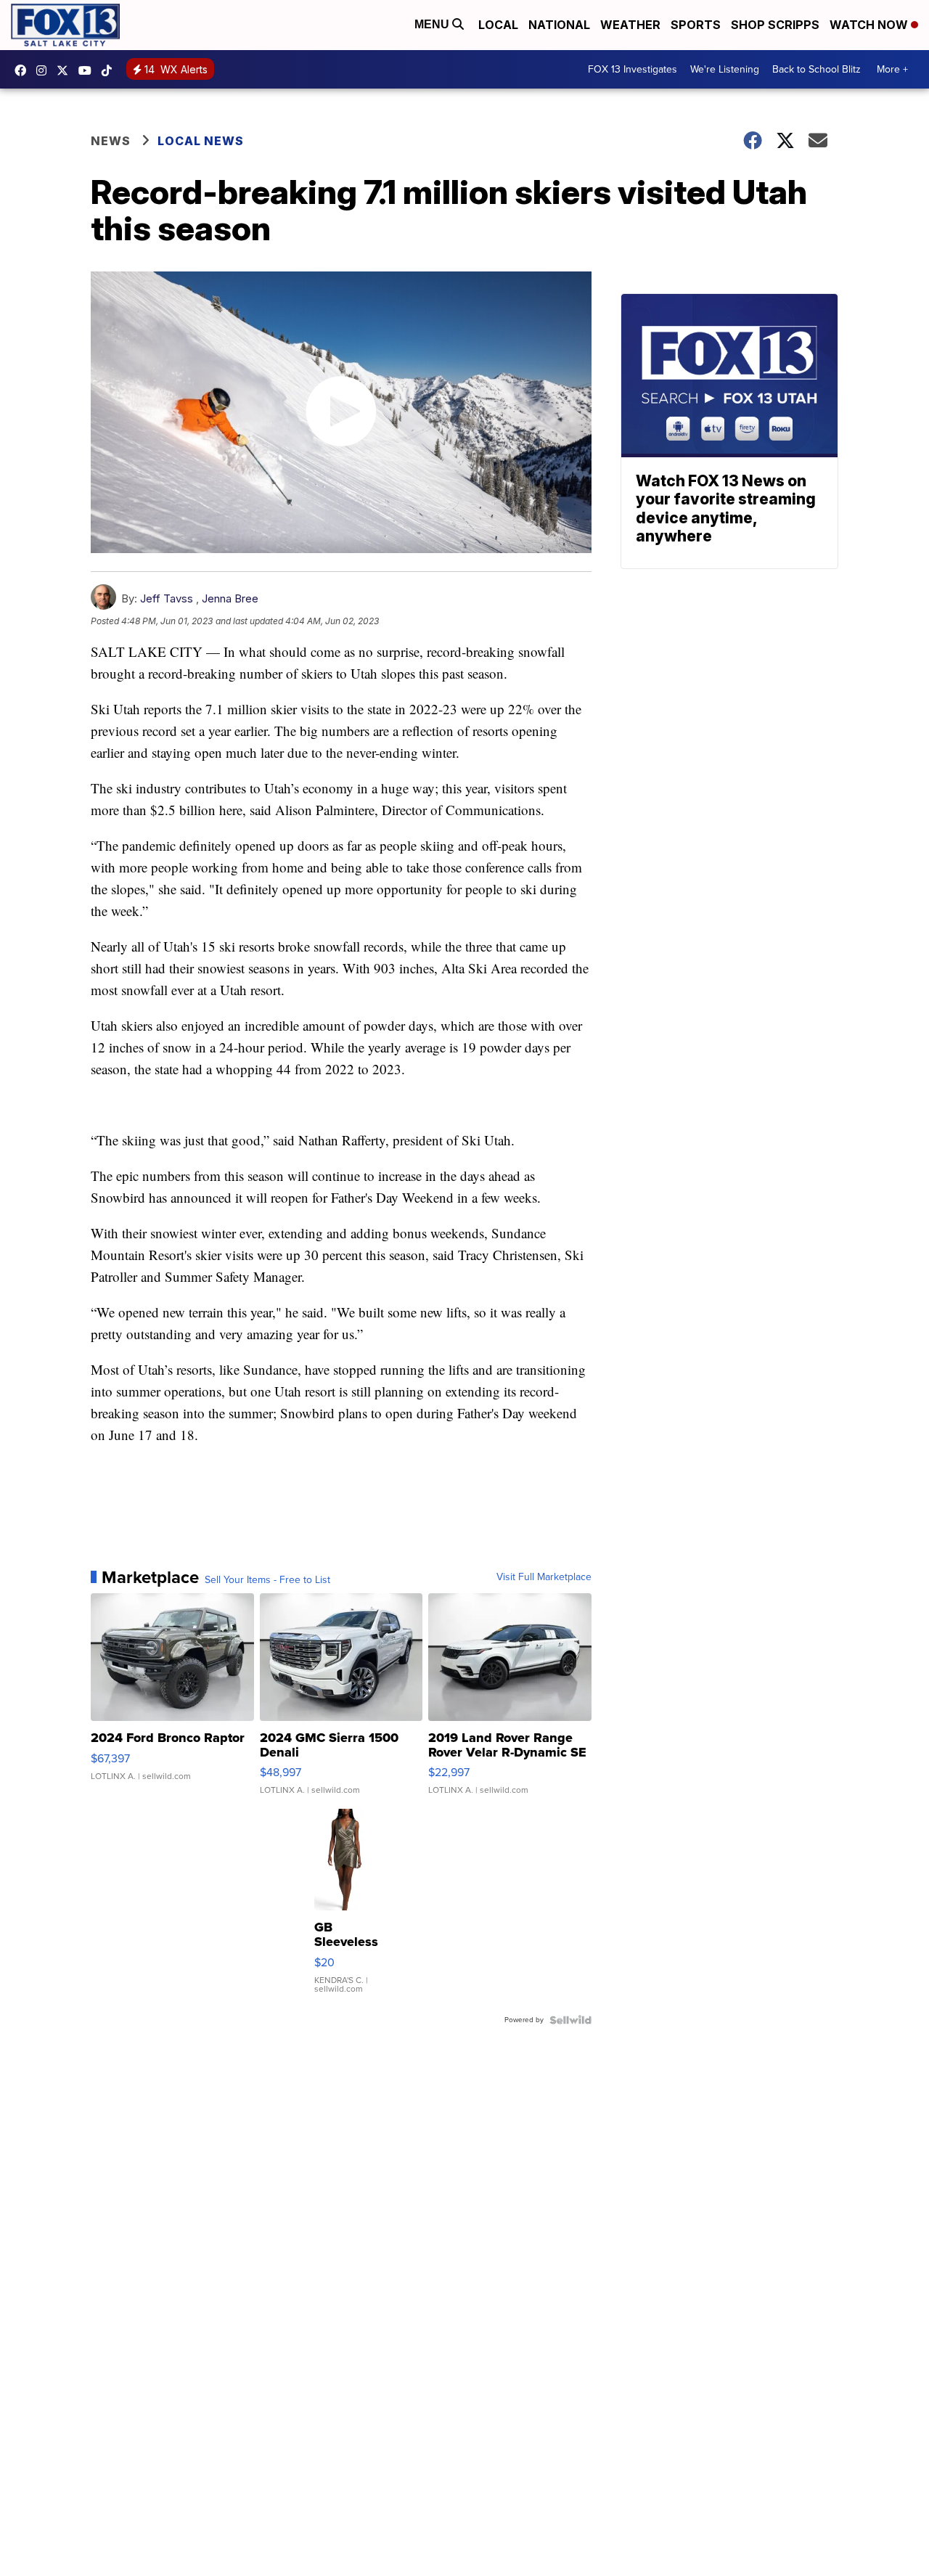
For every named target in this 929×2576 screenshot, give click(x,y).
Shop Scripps (775, 25)
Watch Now (870, 25)
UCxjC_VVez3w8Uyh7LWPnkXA (89, 70)
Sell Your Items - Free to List (267, 1580)
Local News (201, 141)
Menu (433, 24)
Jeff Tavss (167, 598)
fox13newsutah (24, 70)
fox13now (45, 70)
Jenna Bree (230, 598)
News (111, 141)
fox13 (66, 70)
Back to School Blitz (817, 69)
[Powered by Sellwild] (570, 2020)
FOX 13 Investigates (633, 69)
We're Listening (725, 69)
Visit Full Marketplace (544, 1577)
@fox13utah (110, 70)
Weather (630, 25)
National (559, 25)
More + (892, 69)
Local (498, 25)
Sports (696, 25)
